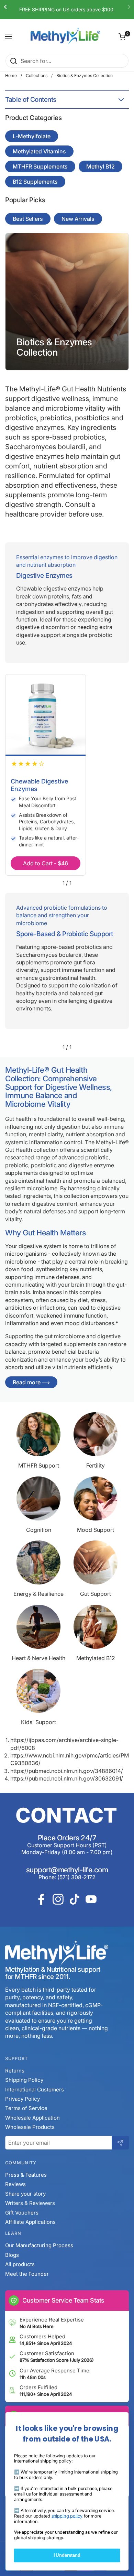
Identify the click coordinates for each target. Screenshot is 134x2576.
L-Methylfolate (32, 136)
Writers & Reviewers (30, 2203)
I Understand (67, 2555)
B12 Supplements (35, 182)
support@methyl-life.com (67, 1870)
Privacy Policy (23, 2099)
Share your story (25, 2194)
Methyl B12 (100, 166)
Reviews (15, 2184)
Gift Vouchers (22, 2213)
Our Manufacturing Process (39, 2245)
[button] (122, 36)
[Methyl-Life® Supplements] (65, 36)
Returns (15, 2071)
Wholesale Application (32, 2118)
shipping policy (67, 2516)
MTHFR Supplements (40, 166)
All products (20, 2264)
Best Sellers (28, 219)
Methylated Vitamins (39, 151)
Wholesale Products (30, 2127)
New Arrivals (78, 219)
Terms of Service (26, 2108)
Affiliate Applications (30, 2222)
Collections (37, 75)
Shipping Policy (24, 2080)
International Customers (35, 2090)
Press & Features (26, 2175)
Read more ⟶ (31, 1382)
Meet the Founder (27, 2274)
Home (11, 75)
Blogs (12, 2255)
